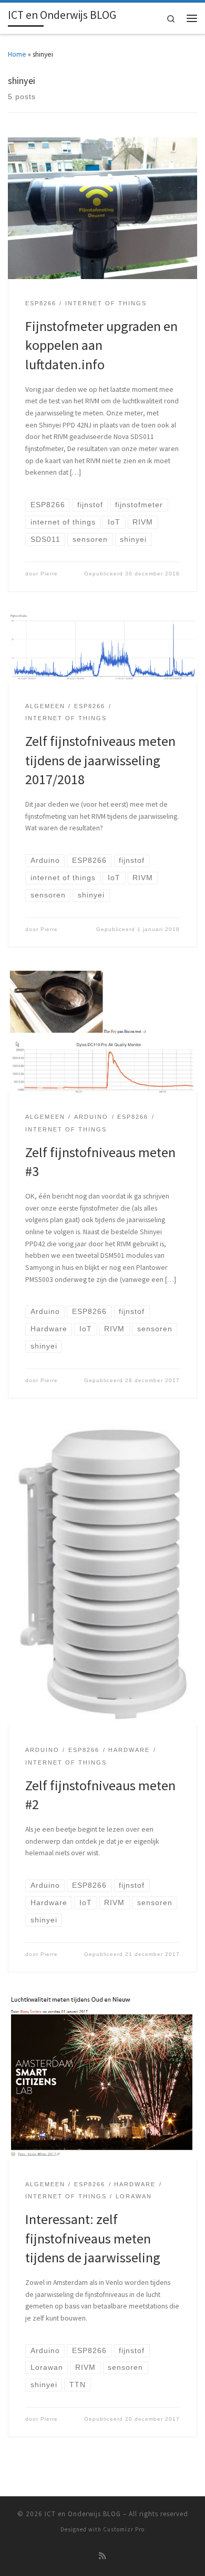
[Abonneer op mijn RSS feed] (102, 2556)
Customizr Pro (124, 2529)
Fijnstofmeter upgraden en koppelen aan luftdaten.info (101, 345)
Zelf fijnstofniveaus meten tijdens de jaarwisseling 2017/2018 (100, 760)
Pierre (49, 574)
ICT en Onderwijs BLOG (83, 2514)
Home (17, 54)
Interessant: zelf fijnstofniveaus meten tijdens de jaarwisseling (93, 2238)
